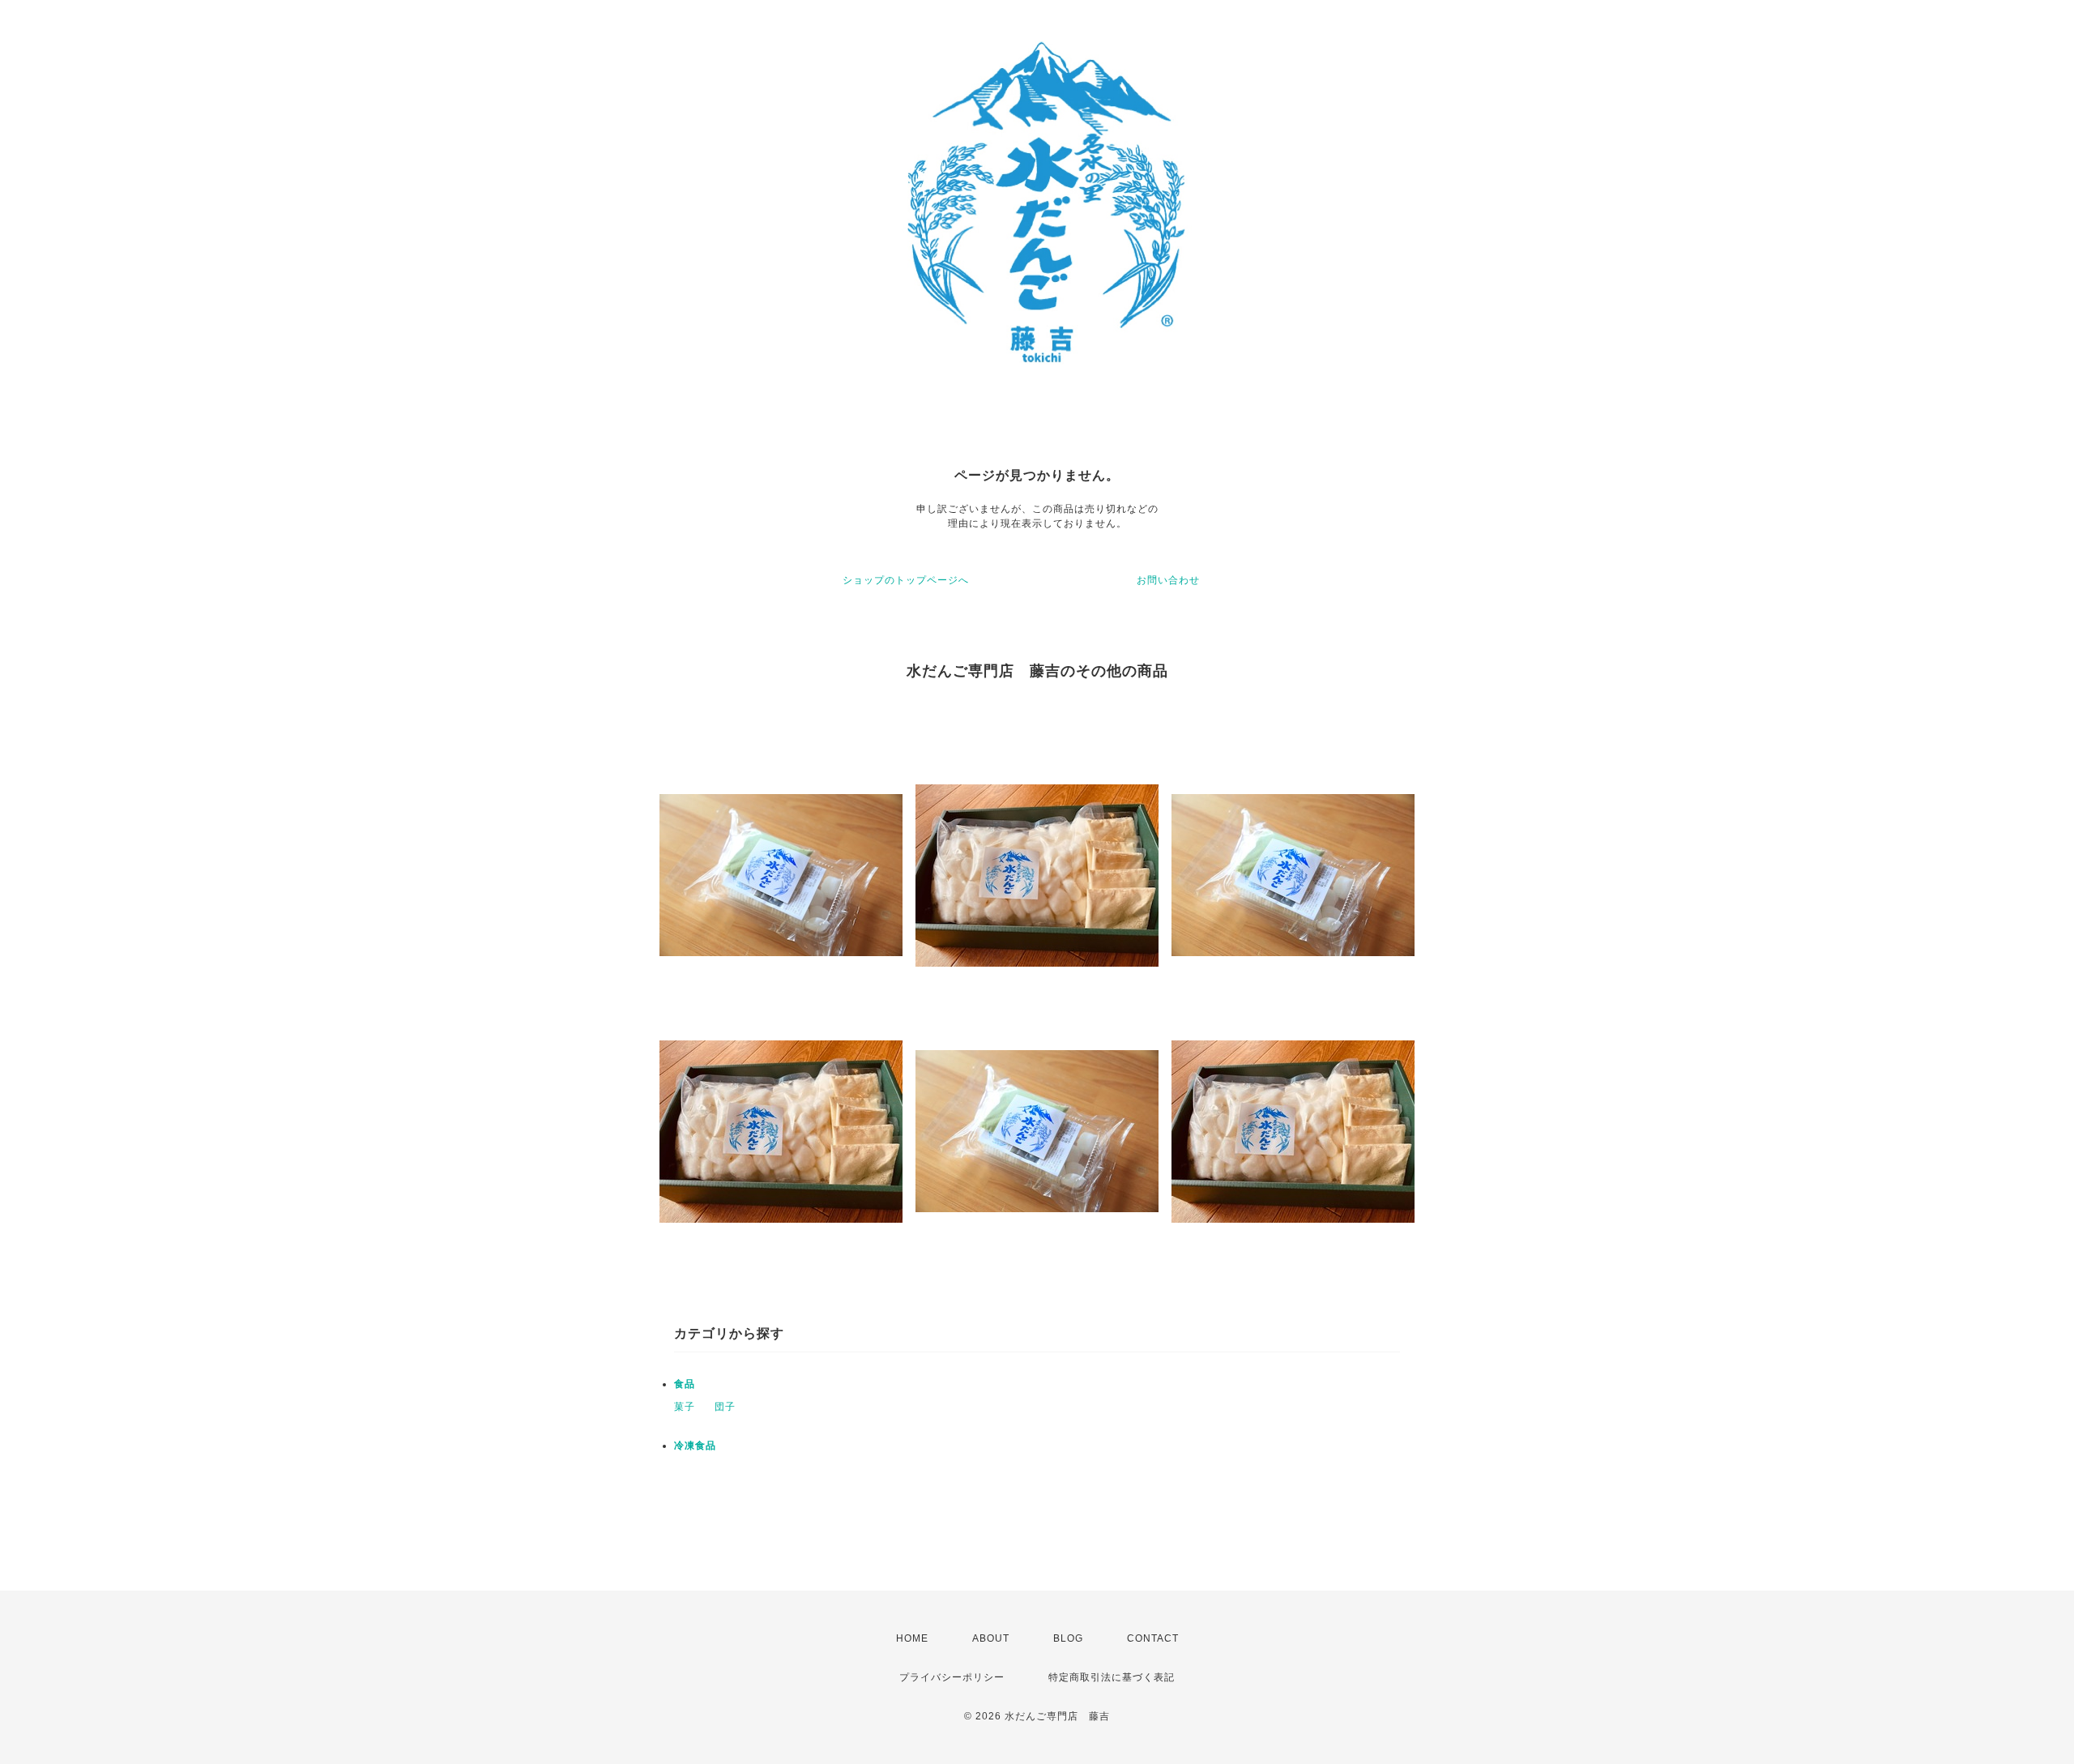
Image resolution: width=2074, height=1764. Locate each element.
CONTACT (1153, 1638)
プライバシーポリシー (952, 1677)
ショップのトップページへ (906, 580)
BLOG (1068, 1638)
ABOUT (991, 1638)
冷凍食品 (695, 1446)
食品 (685, 1384)
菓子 (685, 1407)
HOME (912, 1638)
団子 (725, 1407)
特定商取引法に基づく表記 (1112, 1677)
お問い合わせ (1168, 580)
